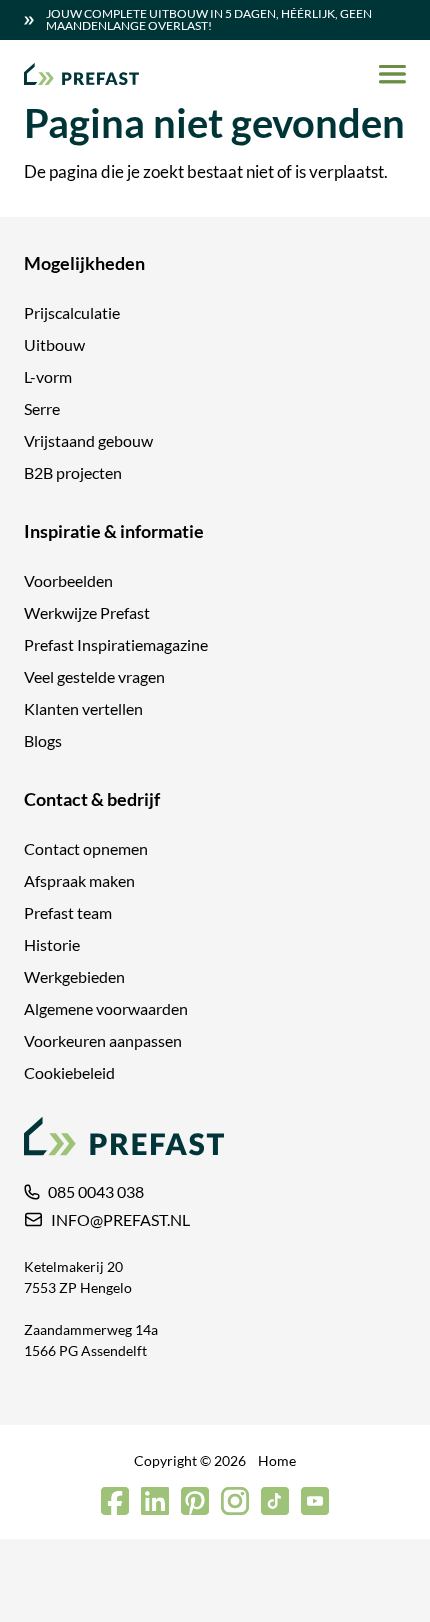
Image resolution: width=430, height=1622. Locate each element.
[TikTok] (275, 1501)
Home (277, 1460)
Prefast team (68, 912)
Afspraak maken (79, 880)
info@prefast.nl (120, 1219)
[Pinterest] (195, 1501)
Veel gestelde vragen (94, 676)
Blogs (43, 740)
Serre (42, 408)
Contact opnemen (86, 848)
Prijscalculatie (72, 312)
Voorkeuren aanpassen (103, 1040)
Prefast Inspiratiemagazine (116, 644)
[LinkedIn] (155, 1501)
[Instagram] (235, 1501)
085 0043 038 (96, 1191)
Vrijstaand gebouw (88, 440)
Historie (52, 944)
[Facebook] (115, 1501)
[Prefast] (81, 74)
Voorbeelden (68, 580)
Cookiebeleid (69, 1072)
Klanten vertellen (83, 708)
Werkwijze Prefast (87, 612)
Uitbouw (54, 344)
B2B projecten (73, 472)
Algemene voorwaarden (106, 1008)
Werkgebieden (74, 976)
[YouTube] (315, 1501)
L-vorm (48, 376)
